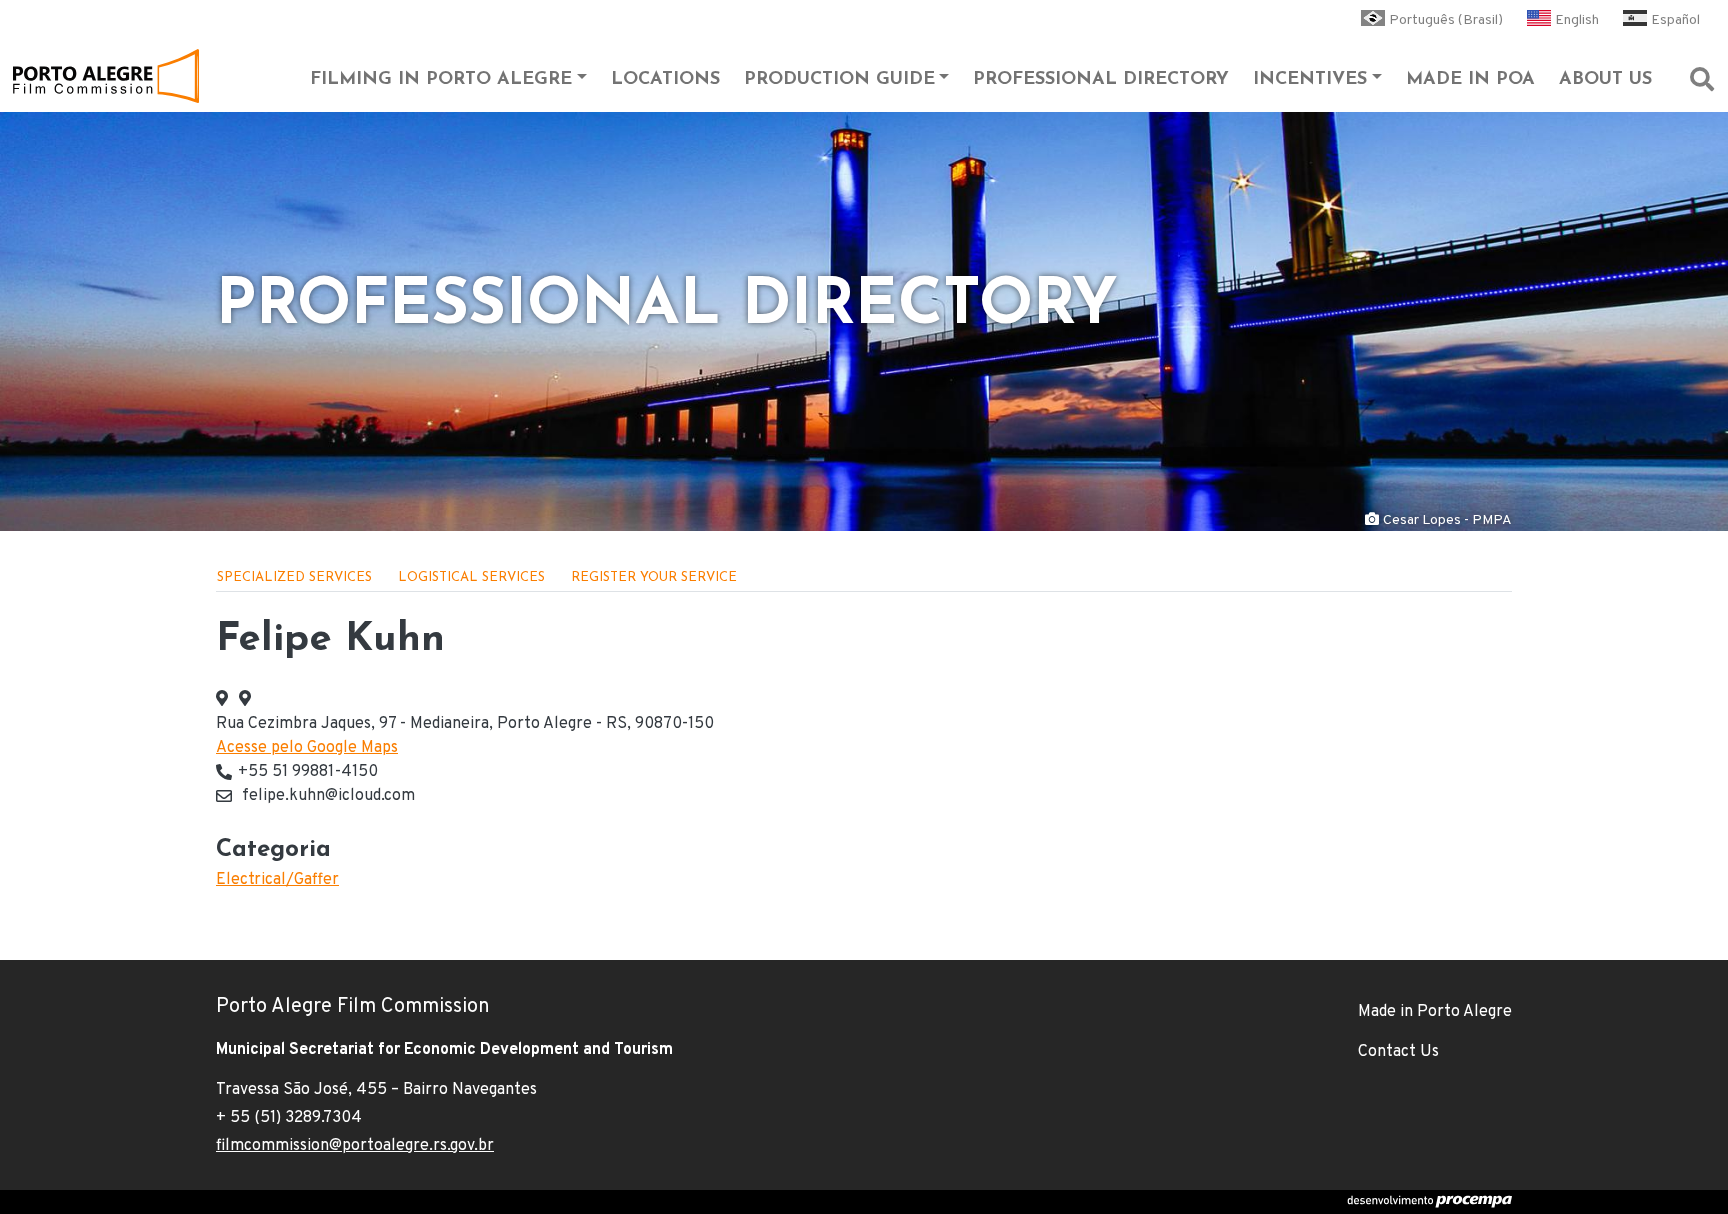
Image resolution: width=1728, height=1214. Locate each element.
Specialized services (294, 577)
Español (1675, 20)
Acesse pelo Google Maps (307, 748)
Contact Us (1398, 1052)
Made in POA (1470, 80)
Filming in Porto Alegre (441, 80)
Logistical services (471, 577)
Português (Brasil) (1446, 20)
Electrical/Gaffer (277, 880)
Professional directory (1101, 80)
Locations (665, 80)
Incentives (1310, 80)
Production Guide (839, 80)
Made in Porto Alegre (1435, 1012)
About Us (1605, 80)
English (1577, 20)
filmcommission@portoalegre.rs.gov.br (355, 1146)
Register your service (654, 577)
